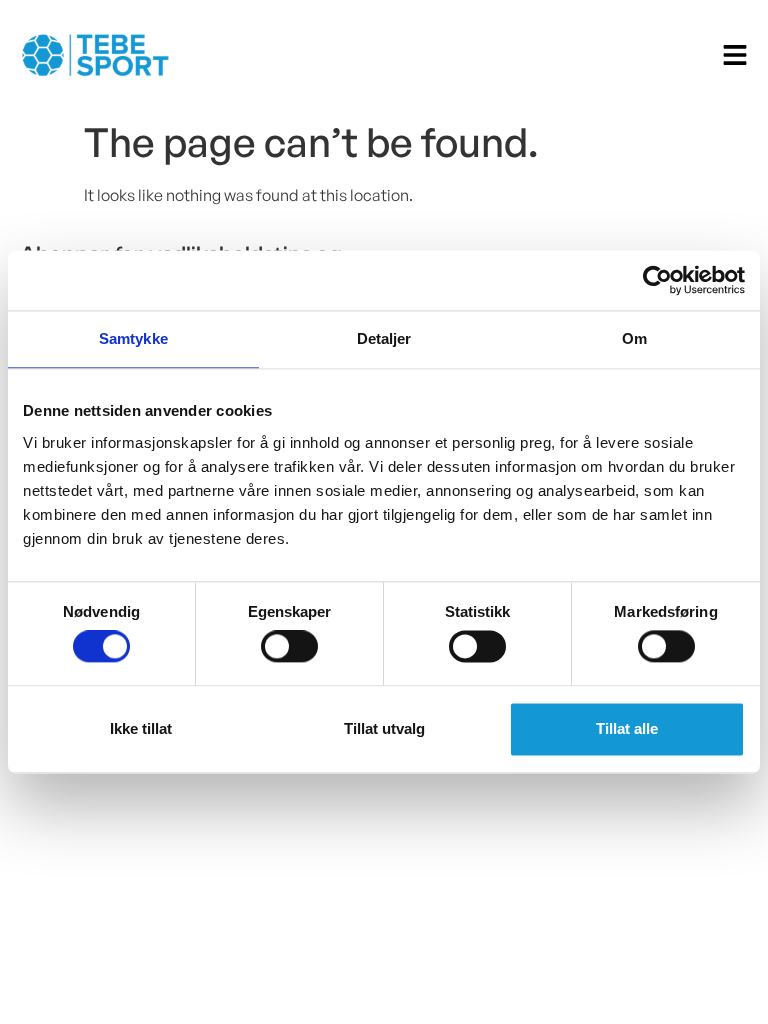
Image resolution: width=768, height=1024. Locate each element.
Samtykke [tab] (133, 338)
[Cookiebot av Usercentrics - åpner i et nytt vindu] (657, 280)
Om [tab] (634, 338)
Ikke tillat (141, 728)
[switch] (289, 647)
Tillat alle (627, 728)
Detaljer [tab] (384, 338)
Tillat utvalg (384, 728)
